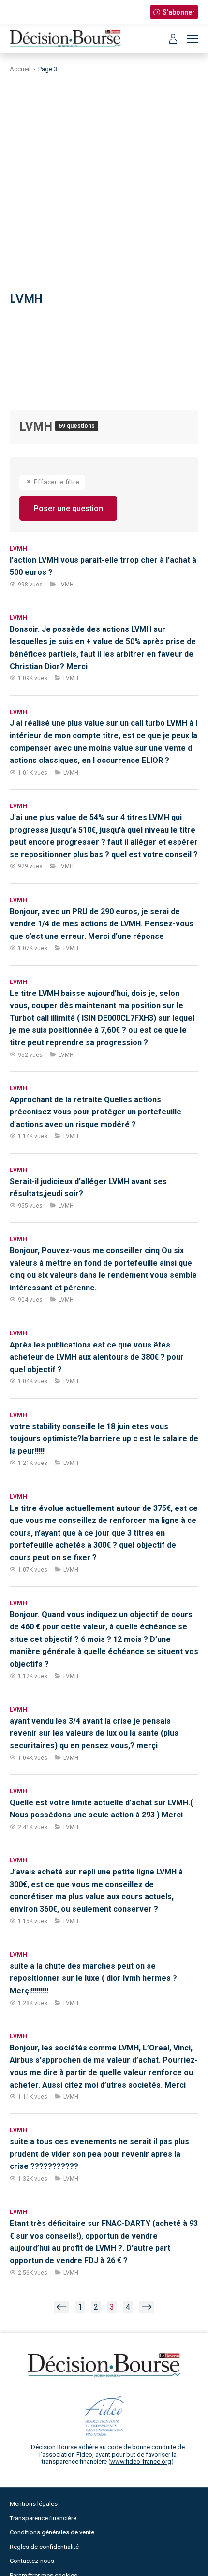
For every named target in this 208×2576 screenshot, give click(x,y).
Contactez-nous (32, 2561)
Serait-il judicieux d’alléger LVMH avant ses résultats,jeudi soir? (88, 1188)
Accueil (20, 69)
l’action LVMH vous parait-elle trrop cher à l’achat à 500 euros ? (103, 566)
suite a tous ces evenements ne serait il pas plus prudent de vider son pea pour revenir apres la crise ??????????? (99, 2154)
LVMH (37, 427)
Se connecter (173, 39)
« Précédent (61, 2307)
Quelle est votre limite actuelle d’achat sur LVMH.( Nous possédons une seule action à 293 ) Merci (101, 1809)
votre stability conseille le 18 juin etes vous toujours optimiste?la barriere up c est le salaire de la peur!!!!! (104, 1439)
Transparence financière (43, 2518)
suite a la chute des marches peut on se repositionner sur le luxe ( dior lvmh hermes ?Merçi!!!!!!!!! (93, 1978)
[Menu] (193, 39)
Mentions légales (34, 2504)
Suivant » (147, 2307)
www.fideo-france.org (141, 2462)
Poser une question (68, 508)
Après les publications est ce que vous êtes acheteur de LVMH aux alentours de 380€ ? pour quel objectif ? (97, 1357)
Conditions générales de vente (52, 2532)
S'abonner (179, 12)
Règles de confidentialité (44, 2547)
